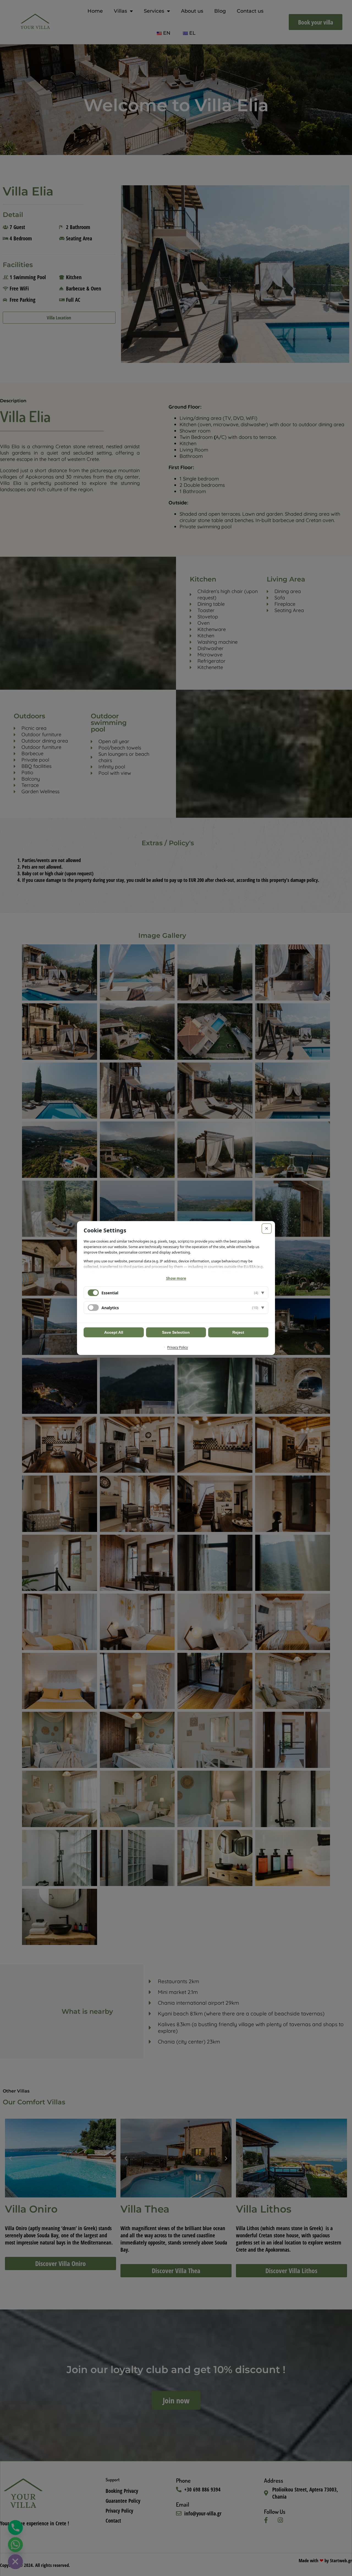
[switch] (93, 1308)
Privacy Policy (178, 1347)
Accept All (114, 1332)
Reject (238, 1332)
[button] (176, 1293)
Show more (176, 1278)
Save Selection (176, 1332)
